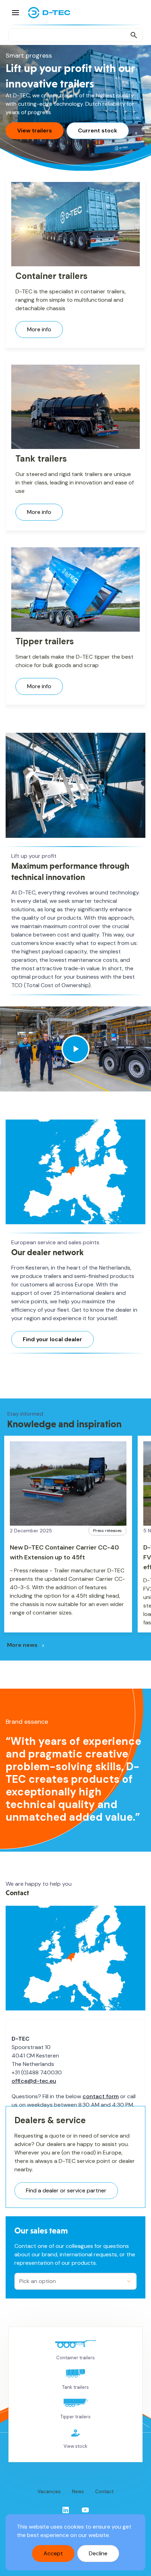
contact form (101, 2096)
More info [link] (39, 329)
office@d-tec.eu (34, 2081)
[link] (66, 2510)
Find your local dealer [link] (52, 1339)
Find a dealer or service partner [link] (66, 2190)
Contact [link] (104, 2492)
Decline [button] (98, 2553)
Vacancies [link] (49, 2492)
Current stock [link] (98, 131)
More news (22, 1645)
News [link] (78, 2492)
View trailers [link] (35, 131)
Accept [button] (53, 2553)
